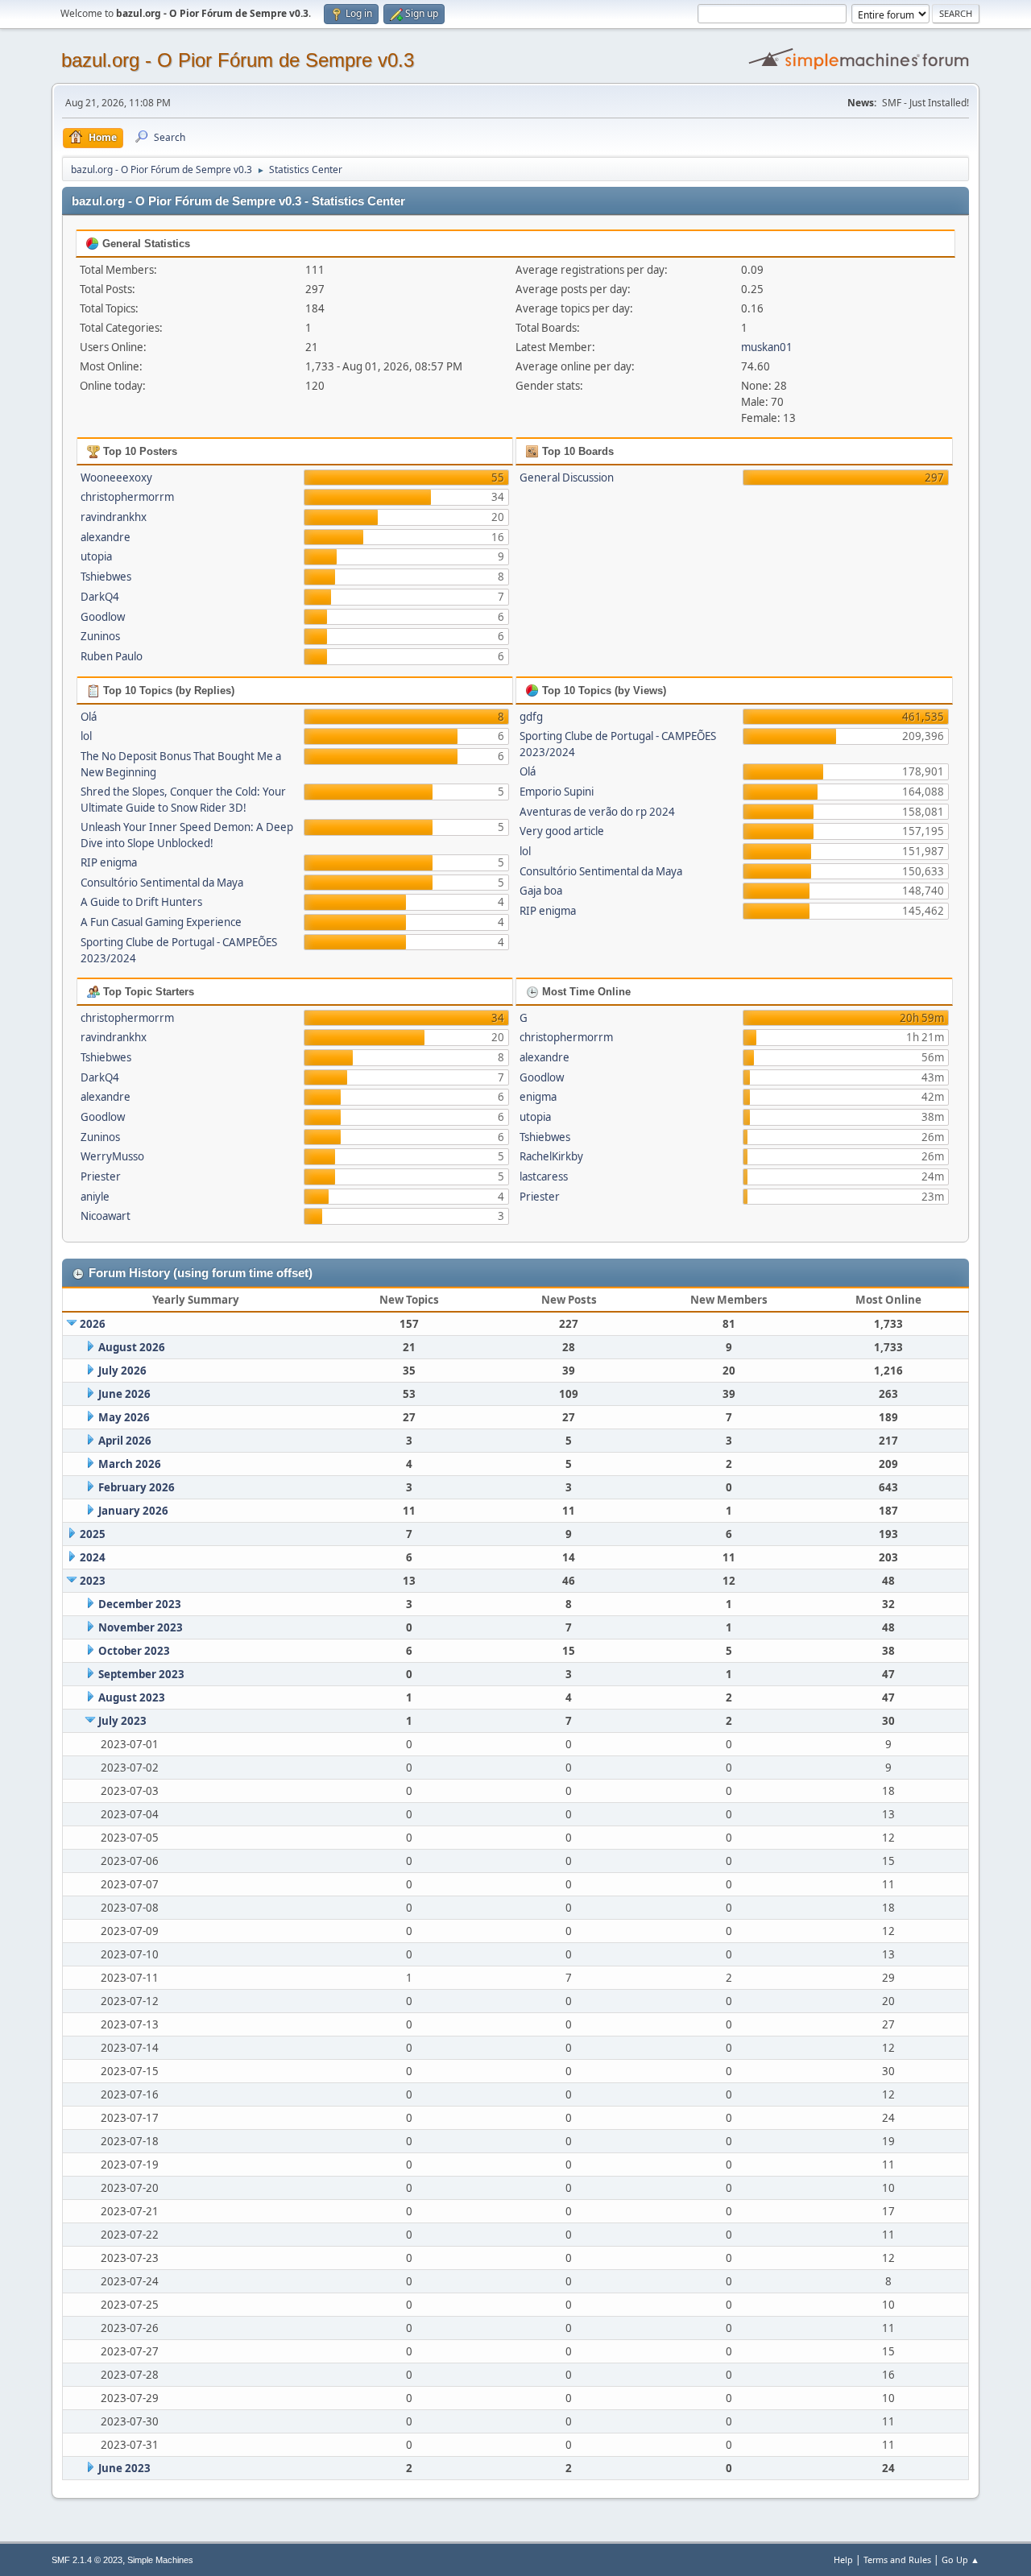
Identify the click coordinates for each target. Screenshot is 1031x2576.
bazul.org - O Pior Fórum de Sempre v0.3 (238, 60)
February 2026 (137, 1487)
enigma (538, 1097)
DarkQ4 (100, 597)
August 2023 (132, 1697)
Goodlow (103, 617)
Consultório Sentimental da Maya (162, 883)
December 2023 (140, 1604)
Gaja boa (541, 891)
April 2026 (125, 1441)
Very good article (562, 831)
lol (86, 736)
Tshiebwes (106, 577)
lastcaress (544, 1176)
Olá (89, 717)
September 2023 (141, 1674)
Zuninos (100, 636)
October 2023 (134, 1651)
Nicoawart (106, 1216)
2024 (93, 1557)
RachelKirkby (551, 1156)
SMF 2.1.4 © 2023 (87, 2560)
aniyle (95, 1197)
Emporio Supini (557, 792)
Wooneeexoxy (116, 478)
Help (843, 2559)
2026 (93, 1324)
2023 (93, 1581)
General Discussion (567, 478)
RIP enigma (109, 862)
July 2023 (122, 1721)
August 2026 (132, 1347)
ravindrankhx (114, 517)
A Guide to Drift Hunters (141, 902)
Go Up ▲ (961, 2559)
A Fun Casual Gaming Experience (161, 922)
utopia (96, 556)
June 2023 (124, 2468)
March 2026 (130, 1464)
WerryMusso (112, 1156)
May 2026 (124, 1417)
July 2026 (122, 1371)
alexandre (106, 537)
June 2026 (124, 1394)
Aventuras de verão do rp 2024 (597, 812)
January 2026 (133, 1511)
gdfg (531, 717)
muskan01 (767, 347)
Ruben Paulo (112, 656)
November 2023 (141, 1627)
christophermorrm (127, 497)
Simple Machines (160, 2560)
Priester (101, 1176)
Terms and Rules (897, 2559)
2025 (93, 1534)
